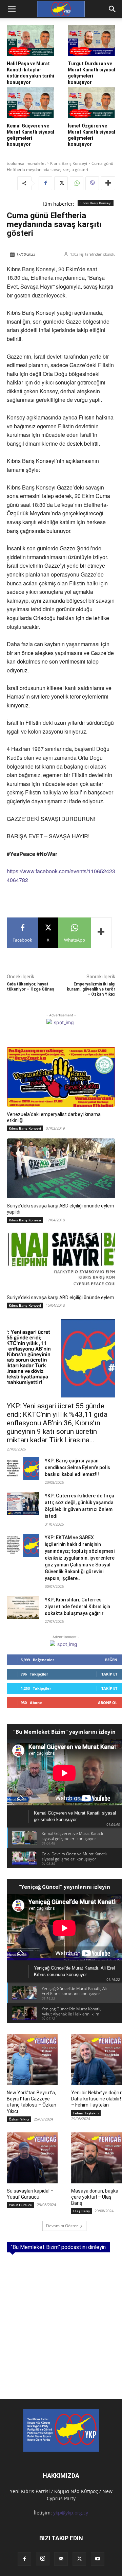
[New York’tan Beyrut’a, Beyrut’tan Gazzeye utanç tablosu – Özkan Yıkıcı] (32, 2060)
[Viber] (92, 183)
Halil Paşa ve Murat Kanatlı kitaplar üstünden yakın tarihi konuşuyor (30, 73)
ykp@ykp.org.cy (71, 2513)
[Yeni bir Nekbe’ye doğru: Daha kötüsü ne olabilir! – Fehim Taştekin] (97, 2060)
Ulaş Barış (82, 2211)
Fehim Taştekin (86, 2113)
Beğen (111, 1660)
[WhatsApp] (77, 183)
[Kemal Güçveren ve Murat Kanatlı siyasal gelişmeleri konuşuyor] (30, 103)
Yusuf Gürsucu (21, 2205)
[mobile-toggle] (12, 9)
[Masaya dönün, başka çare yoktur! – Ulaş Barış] (97, 2158)
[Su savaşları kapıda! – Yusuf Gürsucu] (32, 2158)
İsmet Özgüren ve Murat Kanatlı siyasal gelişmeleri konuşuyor (91, 135)
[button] (113, 9)
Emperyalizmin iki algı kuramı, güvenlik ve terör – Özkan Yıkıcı (91, 989)
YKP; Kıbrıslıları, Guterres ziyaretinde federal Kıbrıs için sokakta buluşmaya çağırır (77, 1607)
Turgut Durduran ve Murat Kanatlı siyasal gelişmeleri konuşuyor (91, 73)
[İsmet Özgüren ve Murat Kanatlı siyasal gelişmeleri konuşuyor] (91, 103)
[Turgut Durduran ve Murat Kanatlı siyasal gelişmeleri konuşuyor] (91, 41)
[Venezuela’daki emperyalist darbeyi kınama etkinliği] (61, 1077)
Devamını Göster (62, 2226)
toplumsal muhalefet (26, 163)
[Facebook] (45, 183)
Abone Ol (108, 1703)
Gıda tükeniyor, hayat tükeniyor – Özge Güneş (30, 987)
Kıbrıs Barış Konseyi (69, 163)
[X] (61, 183)
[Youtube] (98, 2559)
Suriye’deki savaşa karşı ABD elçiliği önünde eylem (60, 1298)
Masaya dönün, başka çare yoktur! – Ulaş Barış (95, 2197)
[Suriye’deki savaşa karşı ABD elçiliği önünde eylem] (61, 1260)
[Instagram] (43, 2559)
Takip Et (109, 1674)
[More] (108, 183)
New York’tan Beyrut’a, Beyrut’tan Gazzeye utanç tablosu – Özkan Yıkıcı (32, 2102)
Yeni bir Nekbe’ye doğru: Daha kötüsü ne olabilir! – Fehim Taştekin (97, 2099)
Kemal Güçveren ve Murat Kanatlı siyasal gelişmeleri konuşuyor (30, 135)
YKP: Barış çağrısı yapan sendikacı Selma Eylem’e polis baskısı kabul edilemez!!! (77, 1467)
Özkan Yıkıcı (19, 2119)
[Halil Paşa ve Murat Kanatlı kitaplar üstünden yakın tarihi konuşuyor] (30, 41)
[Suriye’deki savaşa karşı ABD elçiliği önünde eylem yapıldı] (61, 1168)
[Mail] (61, 2559)
